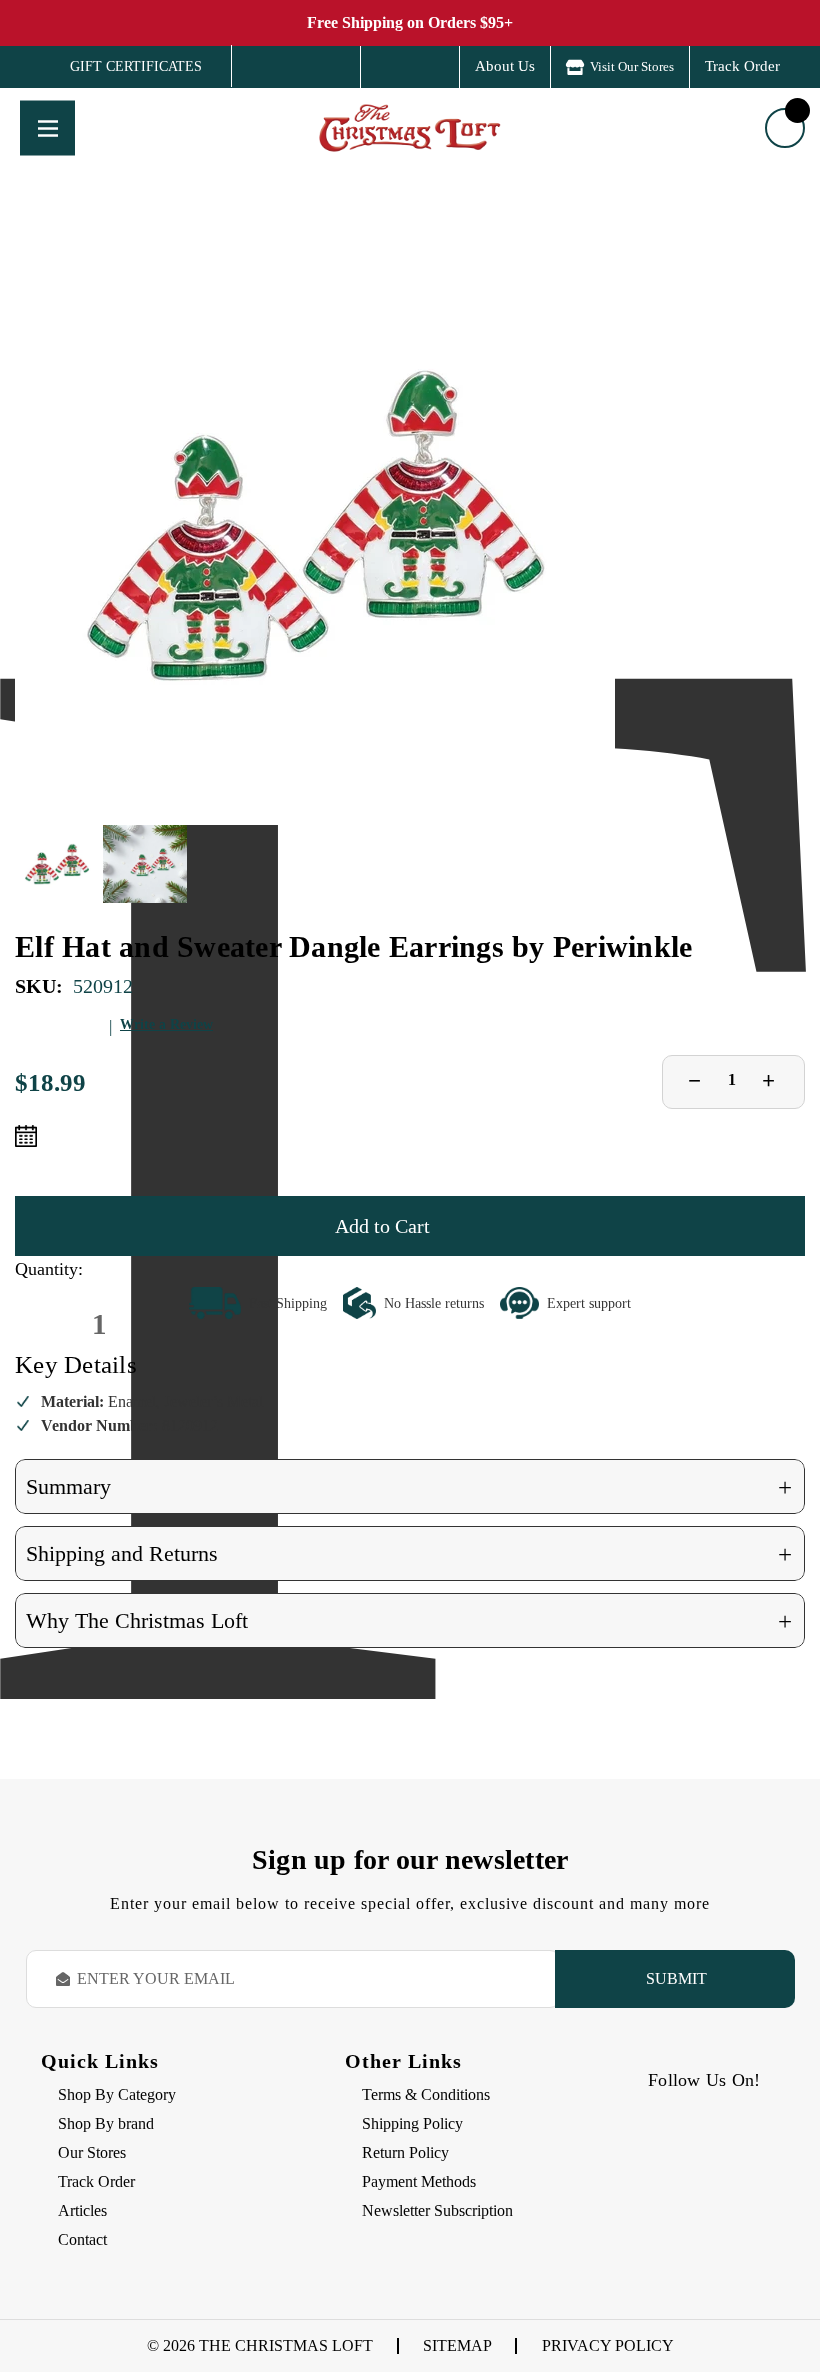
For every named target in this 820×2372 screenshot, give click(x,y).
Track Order (742, 66)
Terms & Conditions (426, 2094)
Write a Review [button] (166, 1024)
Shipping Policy (412, 2123)
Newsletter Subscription (437, 2210)
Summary (409, 1487)
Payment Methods (419, 2181)
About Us (505, 66)
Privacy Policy (608, 2345)
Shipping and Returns (409, 1554)
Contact (82, 2239)
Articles (82, 2210)
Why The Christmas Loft (409, 1621)
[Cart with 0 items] (785, 128)
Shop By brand (106, 2123)
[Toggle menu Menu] (47, 127)
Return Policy (405, 2152)
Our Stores (92, 2152)
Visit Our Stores (632, 66)
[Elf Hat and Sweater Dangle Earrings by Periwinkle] (315, 525)
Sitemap (457, 2345)
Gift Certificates (121, 67)
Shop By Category (117, 2094)
